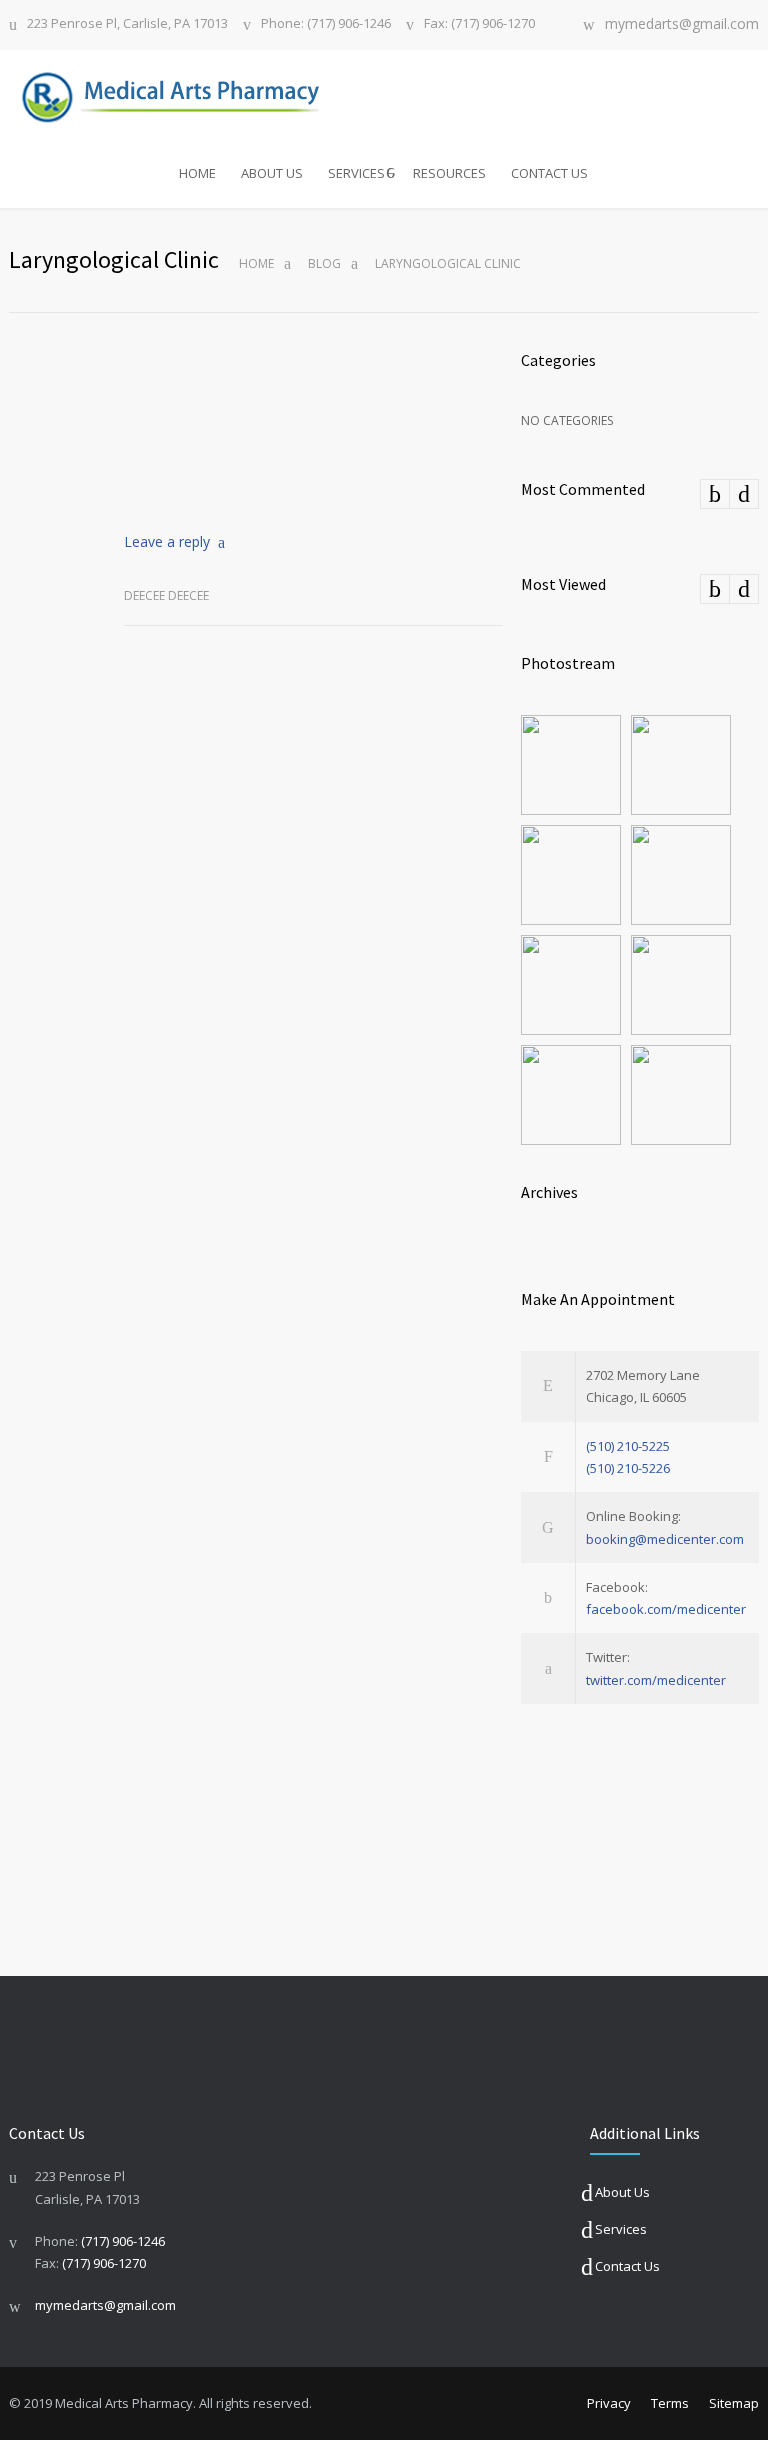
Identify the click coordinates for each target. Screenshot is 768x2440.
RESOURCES (449, 173)
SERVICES (356, 173)
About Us (622, 2192)
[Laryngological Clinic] (313, 423)
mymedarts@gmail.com (682, 25)
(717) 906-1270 (104, 2263)
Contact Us (627, 2266)
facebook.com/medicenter (666, 1609)
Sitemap (734, 2403)
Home (256, 263)
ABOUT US (272, 173)
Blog (324, 263)
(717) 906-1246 (123, 2241)
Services (621, 2229)
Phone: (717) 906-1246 (326, 24)
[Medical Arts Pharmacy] (181, 95)
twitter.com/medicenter (656, 1680)
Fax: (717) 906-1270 (479, 24)
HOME (197, 173)
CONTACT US (549, 173)
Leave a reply (167, 541)
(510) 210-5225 (628, 1446)
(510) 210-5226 (628, 1468)
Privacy (609, 2403)
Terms (670, 2403)
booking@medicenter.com (665, 1539)
